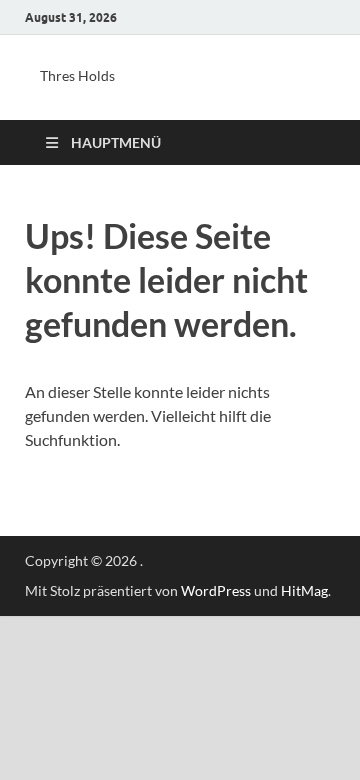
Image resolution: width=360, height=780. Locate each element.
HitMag (304, 590)
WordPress (216, 590)
